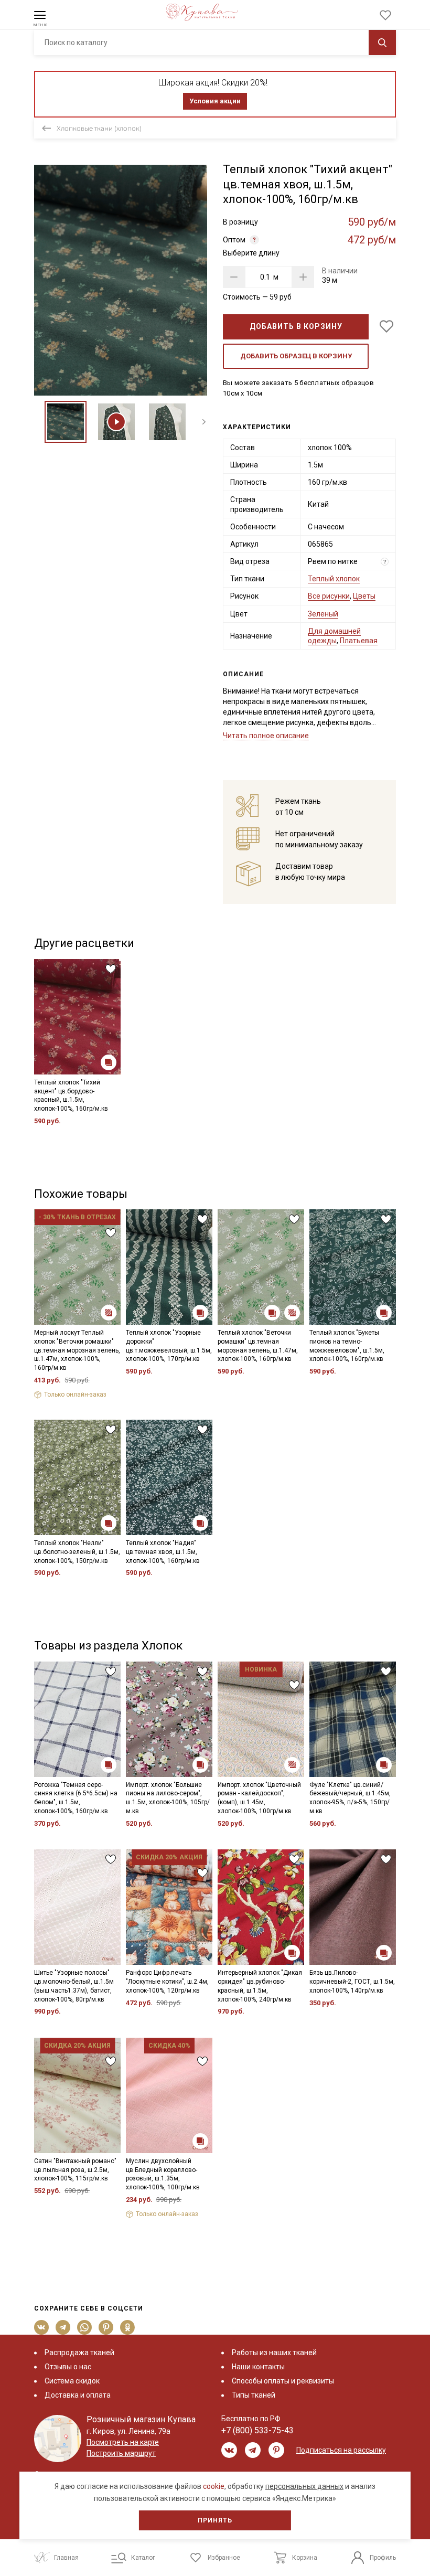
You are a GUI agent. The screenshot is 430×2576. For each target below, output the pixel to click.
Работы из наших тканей (274, 2353)
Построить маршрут (121, 2453)
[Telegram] (63, 2327)
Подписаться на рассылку (341, 2450)
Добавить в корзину (296, 326)
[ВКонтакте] (42, 2327)
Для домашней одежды (334, 636)
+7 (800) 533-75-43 (257, 2430)
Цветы (364, 596)
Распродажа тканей (79, 2353)
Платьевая (359, 641)
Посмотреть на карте (123, 2442)
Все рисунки (329, 596)
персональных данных (304, 2486)
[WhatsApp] (85, 2327)
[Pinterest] (106, 2327)
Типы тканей (254, 2395)
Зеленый (323, 614)
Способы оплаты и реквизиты (283, 2381)
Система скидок (72, 2381)
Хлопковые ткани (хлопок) (99, 128)
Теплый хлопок (334, 579)
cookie (214, 2486)
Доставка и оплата (78, 2395)
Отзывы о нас (68, 2367)
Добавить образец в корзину (296, 356)
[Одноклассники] (128, 2327)
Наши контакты (258, 2367)
